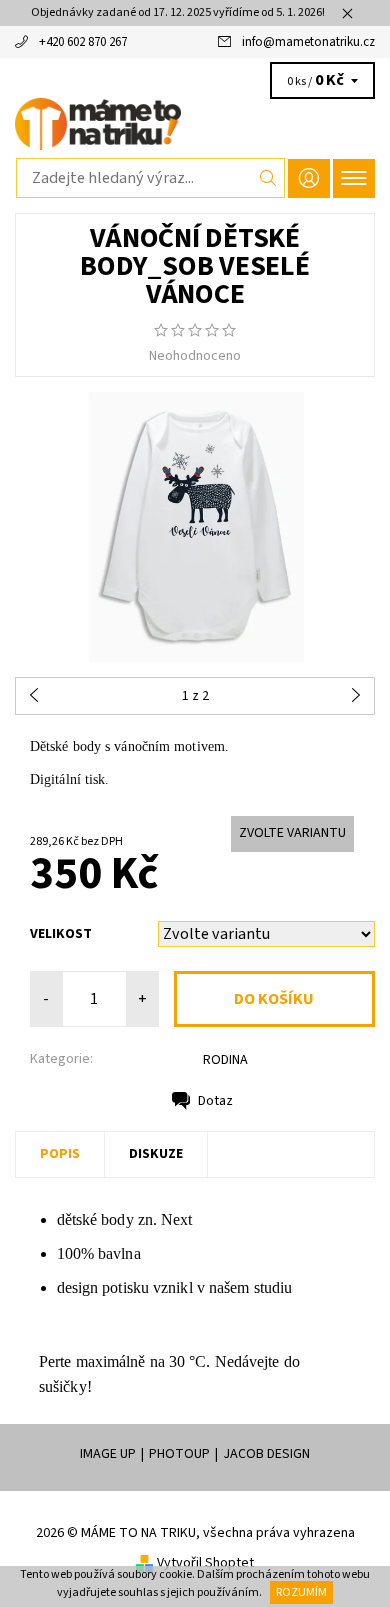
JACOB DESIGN (266, 1454)
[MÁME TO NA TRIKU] (195, 124)
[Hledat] (268, 178)
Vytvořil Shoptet (205, 1563)
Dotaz (215, 1101)
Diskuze (156, 1154)
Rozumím (301, 1592)
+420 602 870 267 (83, 42)
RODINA (225, 1060)
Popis (60, 1154)
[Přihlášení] (309, 178)
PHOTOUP (179, 1454)
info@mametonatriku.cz (308, 42)
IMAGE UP (108, 1454)
